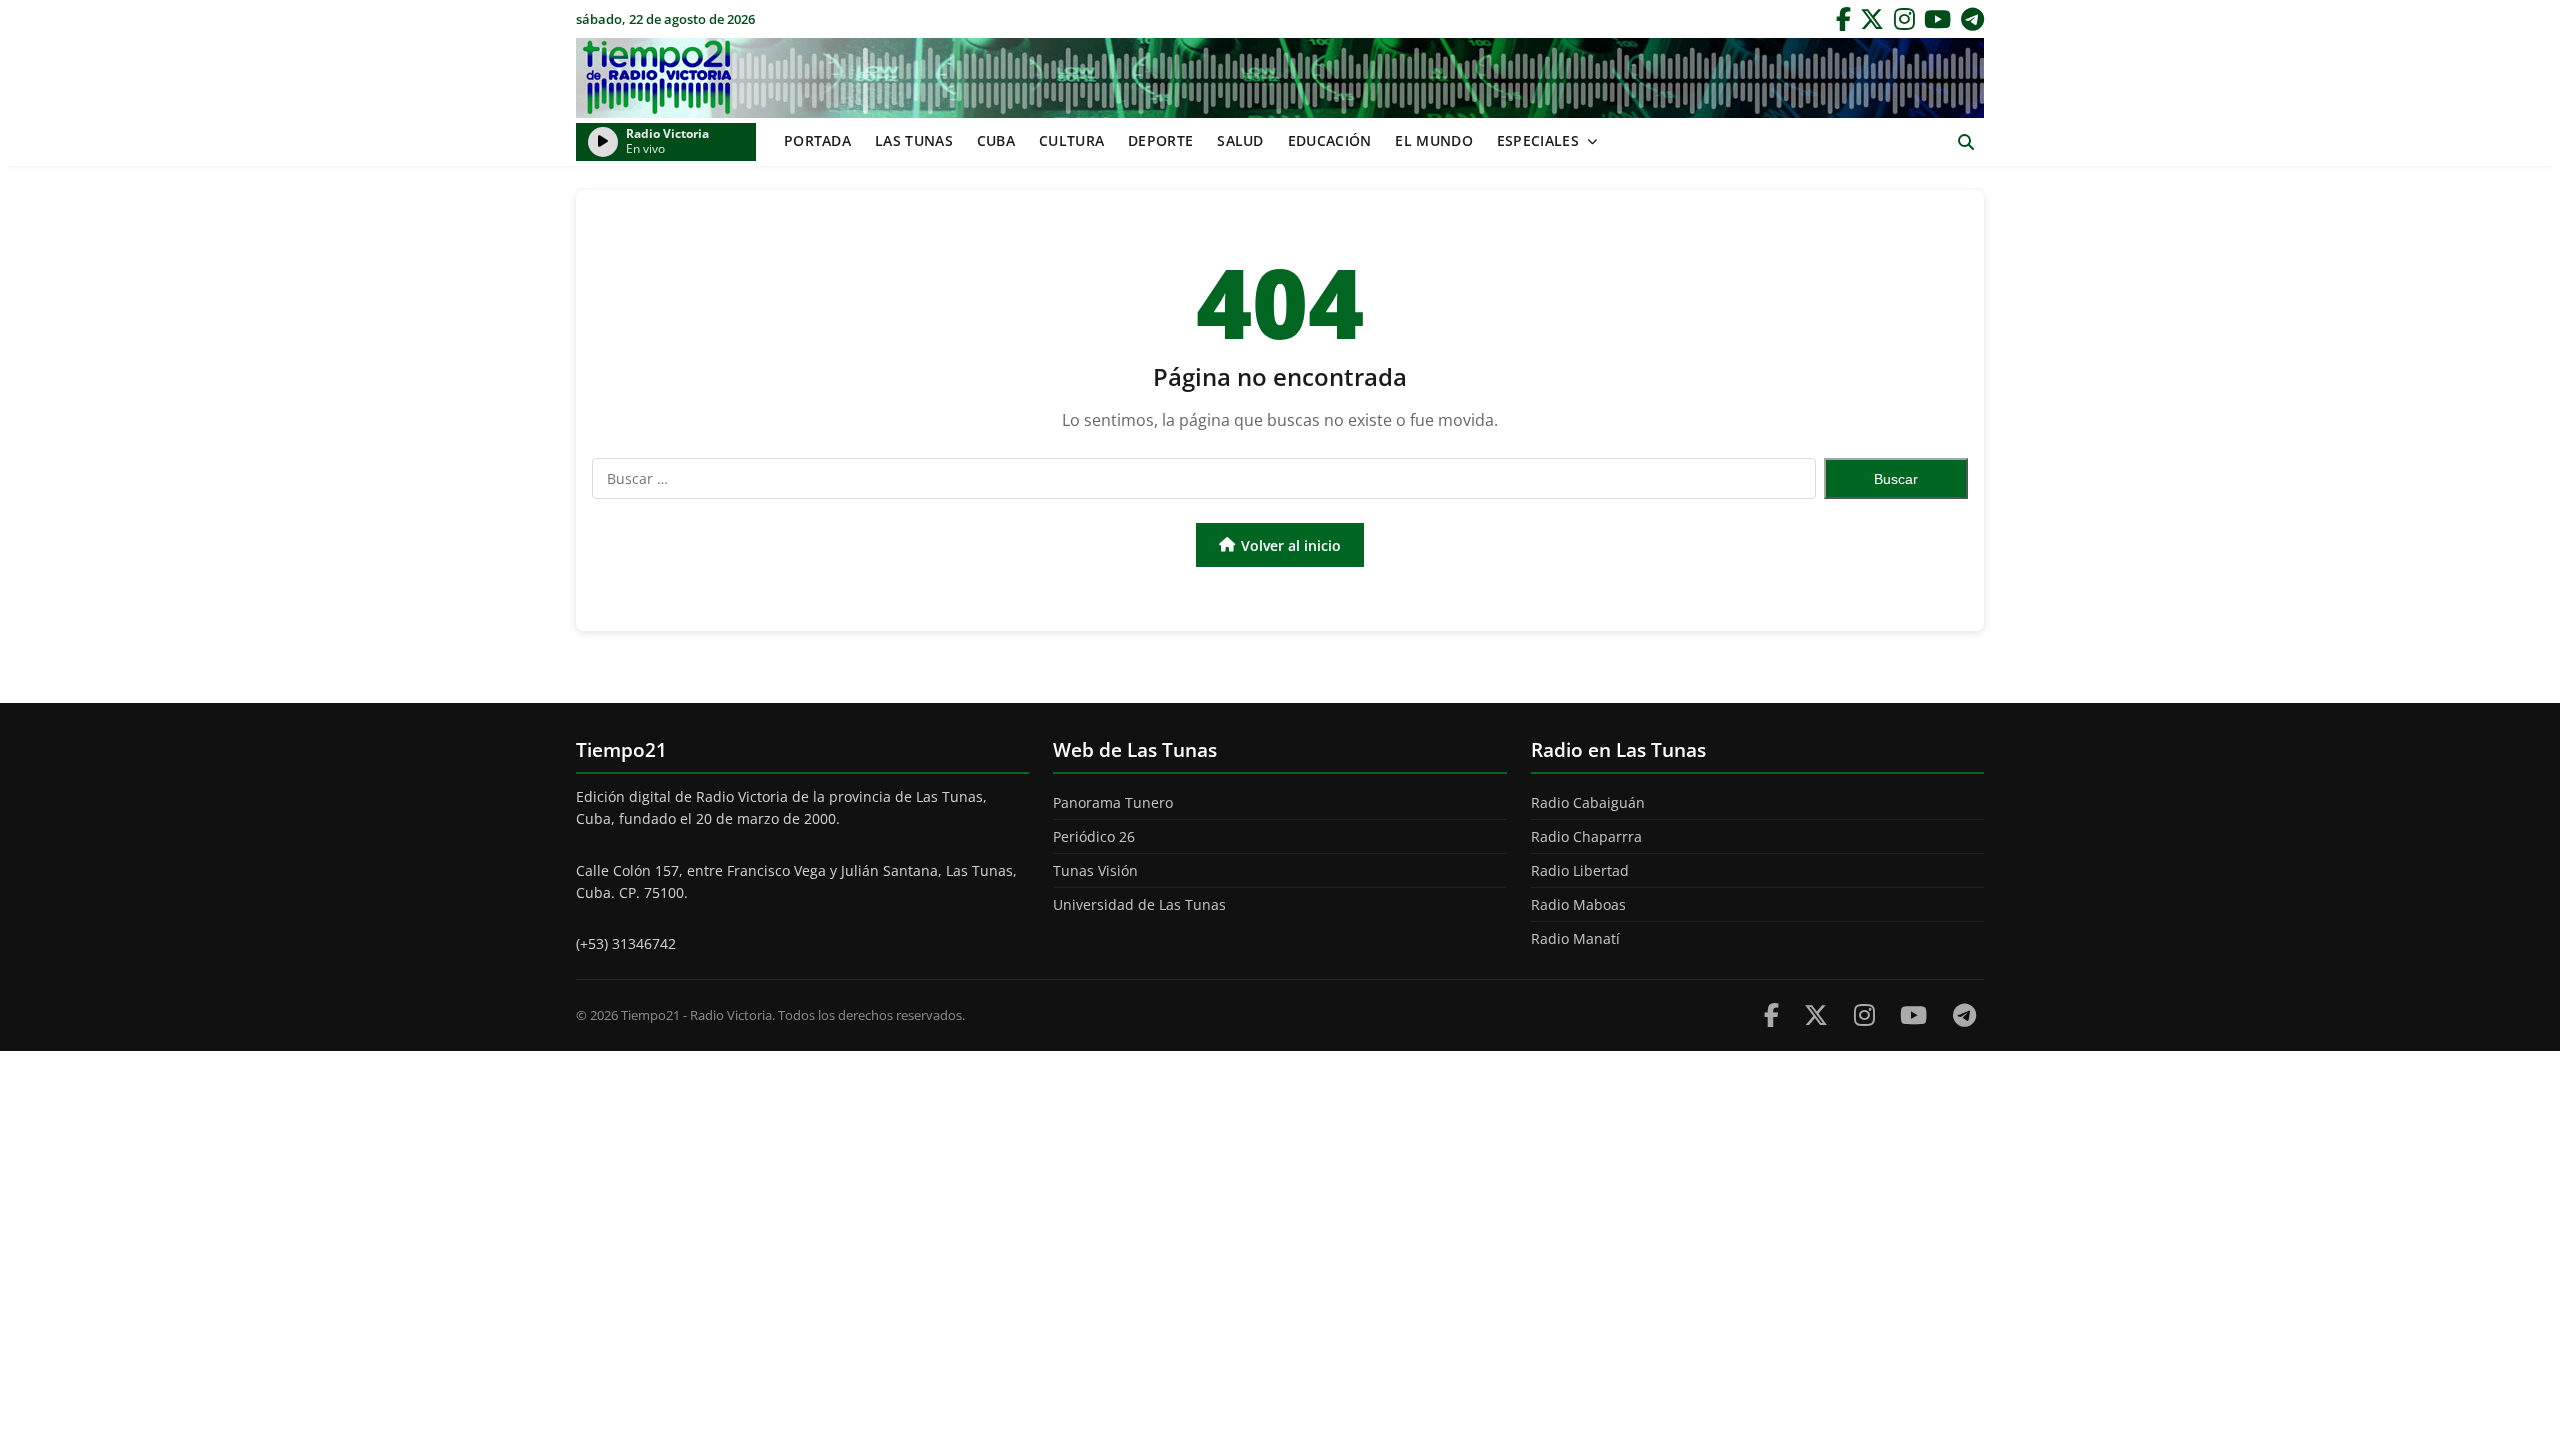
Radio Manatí (1575, 938)
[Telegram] (1972, 19)
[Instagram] (1904, 19)
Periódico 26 (1094, 836)
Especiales (1538, 140)
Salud (1240, 140)
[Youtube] (1913, 1014)
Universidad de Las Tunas (1139, 904)
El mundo (1433, 140)
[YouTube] (1937, 19)
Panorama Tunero (1113, 802)
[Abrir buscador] (1965, 142)
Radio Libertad (1580, 870)
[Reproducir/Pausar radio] (603, 142)
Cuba (996, 140)
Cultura (1071, 140)
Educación (1330, 140)
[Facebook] (1843, 19)
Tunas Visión (1095, 870)
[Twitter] (1872, 19)
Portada (817, 140)
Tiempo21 (1280, 78)
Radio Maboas (1578, 904)
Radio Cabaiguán (1588, 802)
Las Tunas (914, 140)
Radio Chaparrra (1586, 836)
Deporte (1160, 140)
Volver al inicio (1291, 545)
